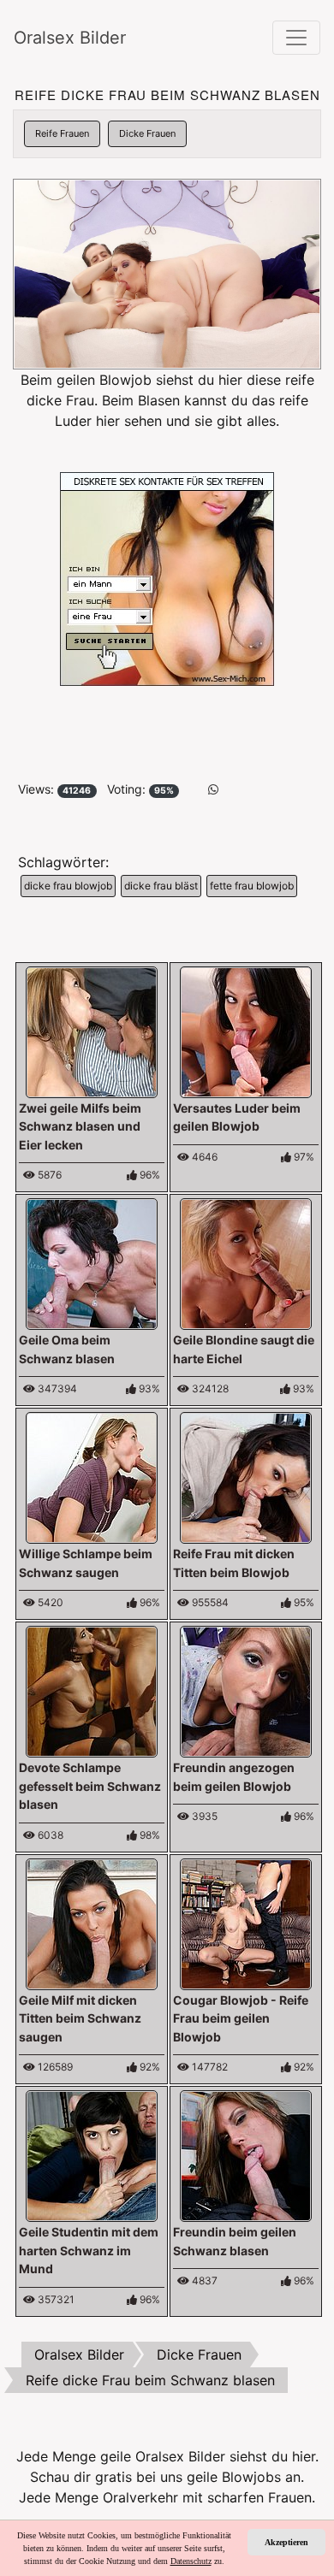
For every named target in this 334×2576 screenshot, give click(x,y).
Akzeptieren (286, 2542)
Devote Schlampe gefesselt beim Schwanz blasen (90, 1786)
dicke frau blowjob (68, 886)
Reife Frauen (62, 133)
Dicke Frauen (147, 133)
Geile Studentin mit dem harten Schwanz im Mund (89, 2250)
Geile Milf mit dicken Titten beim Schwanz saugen (80, 2018)
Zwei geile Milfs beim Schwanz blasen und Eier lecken (80, 1126)
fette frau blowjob (252, 886)
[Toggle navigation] (296, 38)
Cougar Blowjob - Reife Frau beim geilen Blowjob (241, 2018)
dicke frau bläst (161, 886)
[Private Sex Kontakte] (167, 577)
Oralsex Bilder (70, 38)
